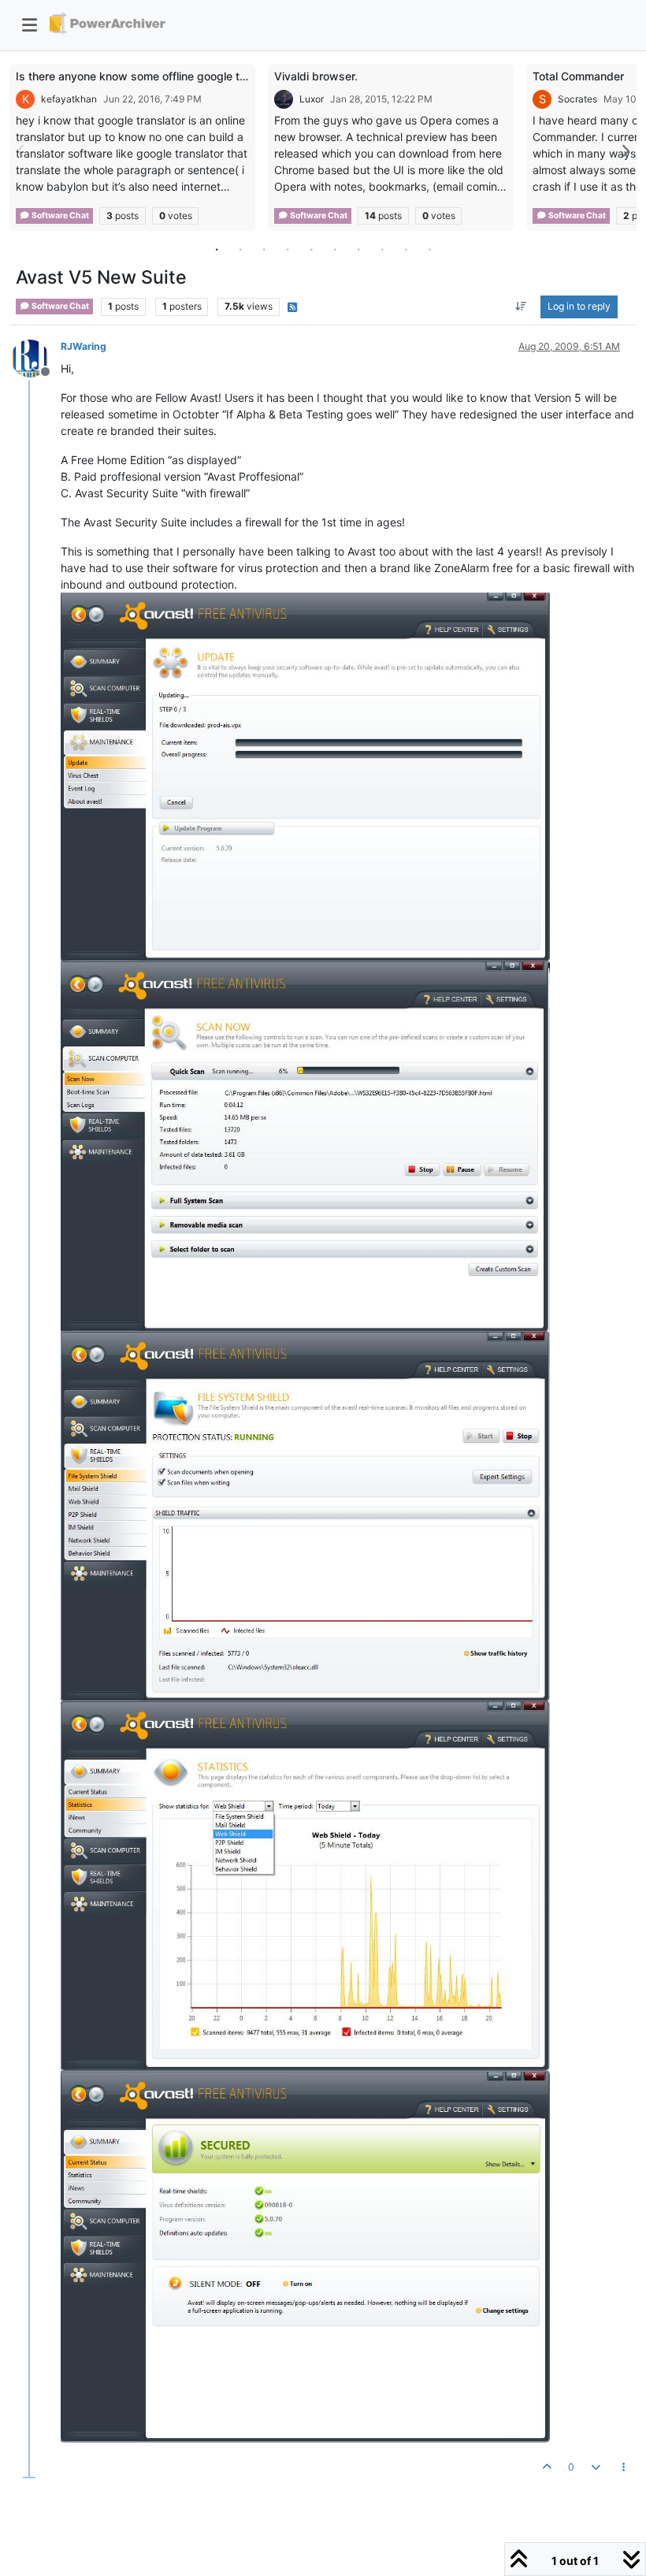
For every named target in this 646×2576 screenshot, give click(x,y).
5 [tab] (311, 249)
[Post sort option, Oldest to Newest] (521, 307)
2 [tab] (240, 249)
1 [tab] (217, 249)
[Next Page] (625, 151)
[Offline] (36, 357)
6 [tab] (335, 249)
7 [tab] (358, 249)
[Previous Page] (21, 151)
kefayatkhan (69, 99)
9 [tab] (406, 249)
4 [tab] (288, 249)
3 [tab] (264, 249)
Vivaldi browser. (316, 76)
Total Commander (578, 76)
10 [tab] (429, 249)
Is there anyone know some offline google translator (150, 76)
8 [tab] (382, 249)
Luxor (312, 99)
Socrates (577, 99)
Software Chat (59, 216)
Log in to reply (579, 306)
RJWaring (84, 346)
